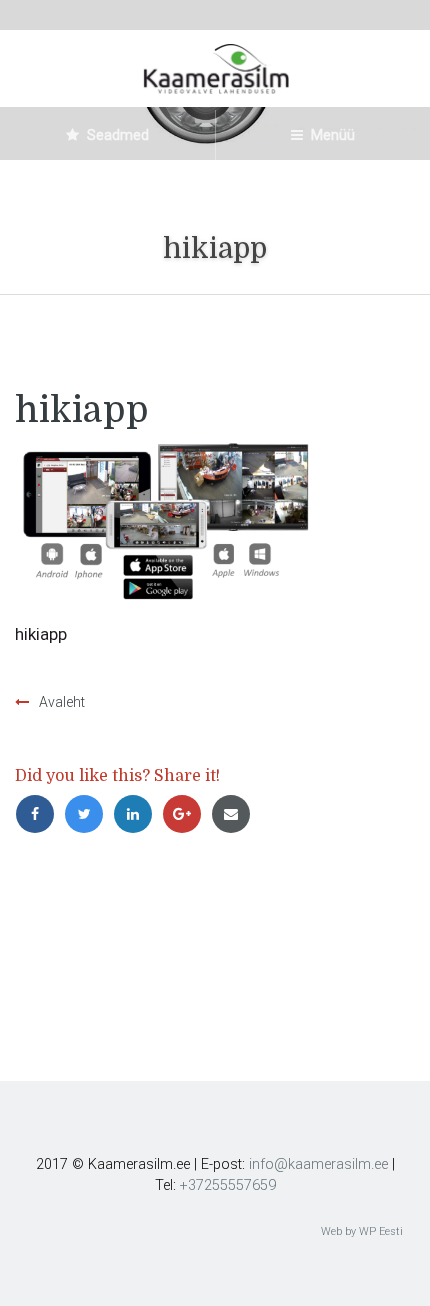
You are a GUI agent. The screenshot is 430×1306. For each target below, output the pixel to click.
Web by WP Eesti (362, 1231)
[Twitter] (88, 814)
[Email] (234, 814)
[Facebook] (39, 814)
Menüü (331, 135)
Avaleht (62, 702)
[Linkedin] (137, 814)
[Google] (186, 814)
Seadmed (116, 135)
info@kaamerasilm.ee (318, 1164)
